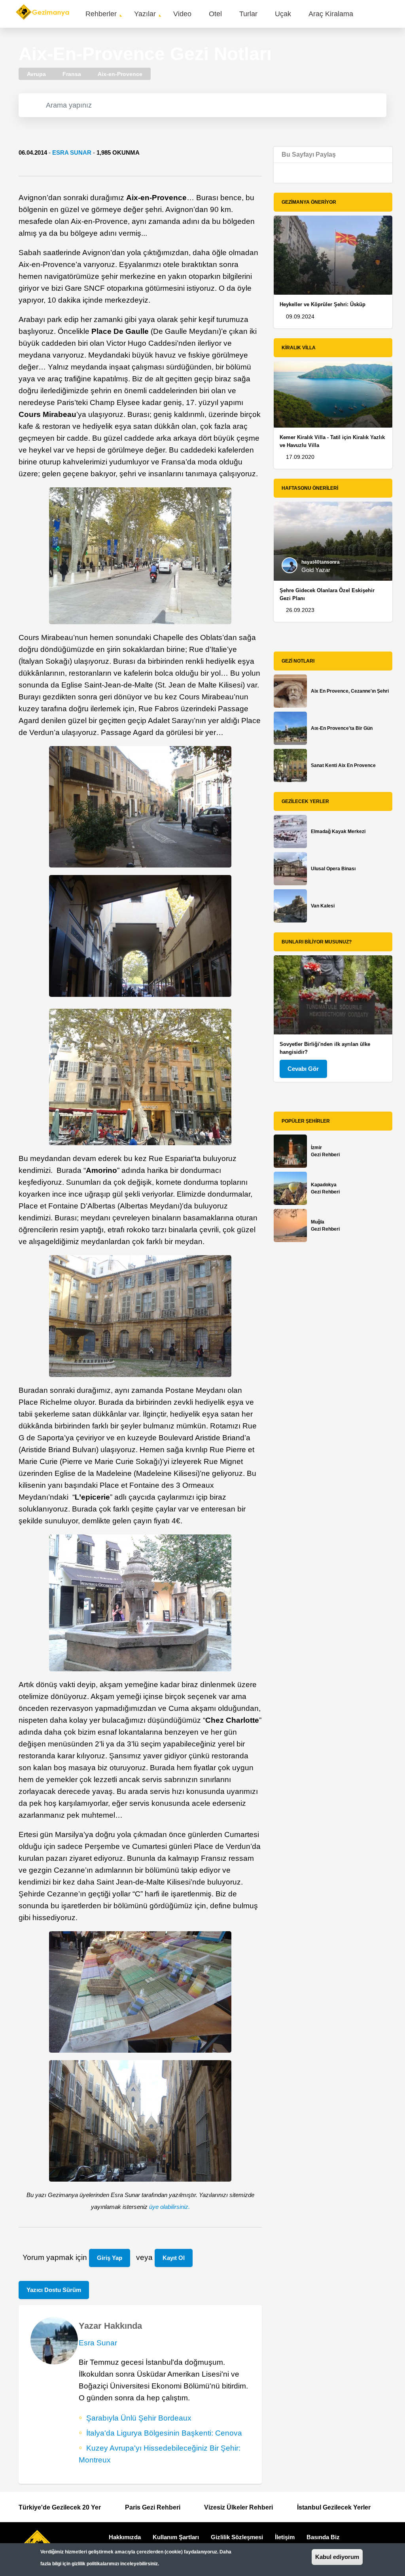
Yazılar (145, 14)
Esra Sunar (72, 152)
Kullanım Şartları (176, 2537)
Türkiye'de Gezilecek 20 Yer (60, 2507)
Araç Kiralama (331, 14)
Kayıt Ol (174, 2258)
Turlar (248, 14)
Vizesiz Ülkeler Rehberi (238, 2507)
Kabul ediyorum (337, 2557)
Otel (215, 14)
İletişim (285, 2537)
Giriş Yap (110, 2258)
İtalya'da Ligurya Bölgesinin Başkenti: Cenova (164, 2433)
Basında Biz (323, 2537)
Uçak (283, 14)
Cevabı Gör (303, 1069)
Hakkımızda (125, 2537)
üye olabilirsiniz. (169, 2207)
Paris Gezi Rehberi (153, 2507)
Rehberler (101, 14)
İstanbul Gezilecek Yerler (334, 2507)
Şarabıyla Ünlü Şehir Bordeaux (139, 2418)
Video (182, 14)
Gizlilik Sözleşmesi (237, 2537)
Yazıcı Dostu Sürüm (54, 2290)
